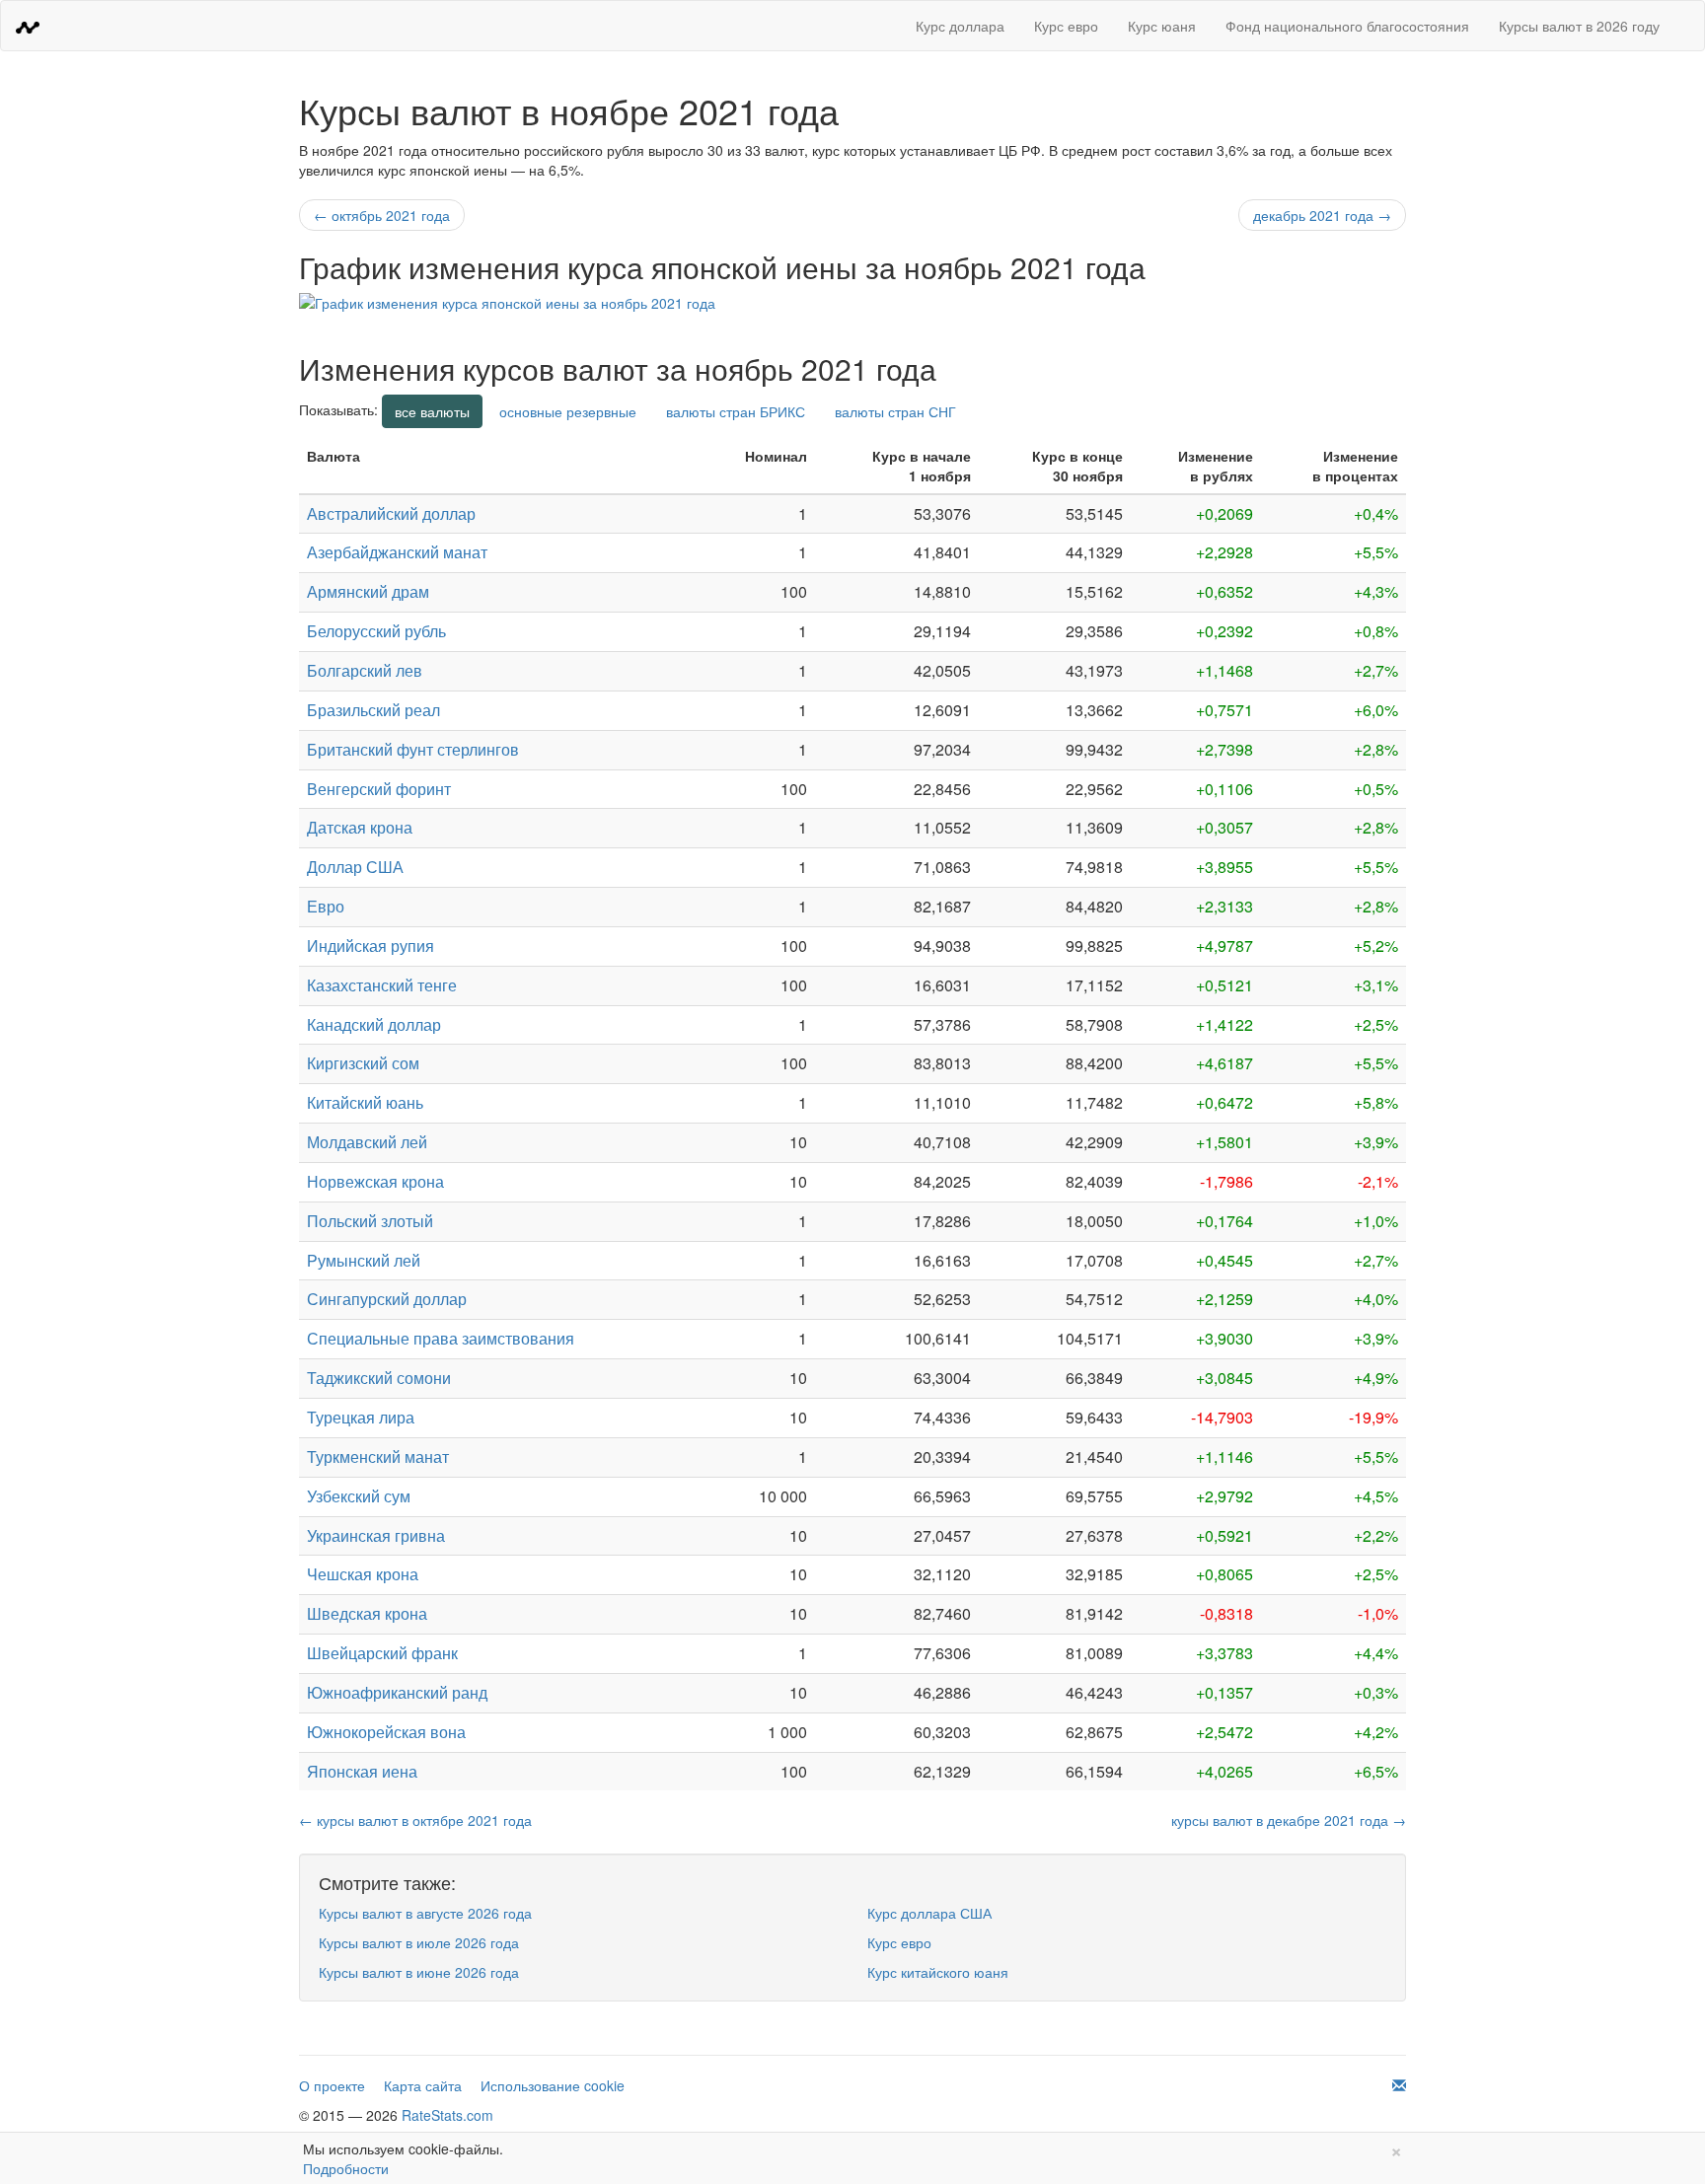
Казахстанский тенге (382, 985)
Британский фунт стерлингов (413, 749)
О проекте (332, 2085)
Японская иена (362, 1771)
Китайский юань (365, 1102)
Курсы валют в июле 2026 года (419, 1942)
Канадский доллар (374, 1024)
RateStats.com (447, 2115)
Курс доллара (960, 26)
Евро (326, 906)
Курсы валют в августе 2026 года (425, 1913)
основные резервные (568, 411)
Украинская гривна (376, 1535)
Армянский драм (368, 591)
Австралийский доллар (391, 513)
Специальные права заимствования (441, 1338)
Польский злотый (370, 1221)
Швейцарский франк (382, 1653)
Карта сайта (423, 2085)
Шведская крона (367, 1613)
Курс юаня (1162, 26)
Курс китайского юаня (938, 1972)
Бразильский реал (373, 710)
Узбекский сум (359, 1496)
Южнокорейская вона (386, 1732)
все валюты (432, 411)
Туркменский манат (378, 1456)
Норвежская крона (375, 1181)
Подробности (346, 2168)
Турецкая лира (361, 1417)
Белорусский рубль (376, 631)
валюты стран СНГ (895, 411)
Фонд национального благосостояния (1347, 26)
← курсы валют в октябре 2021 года (415, 1820)
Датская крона (360, 827)
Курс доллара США (929, 1913)
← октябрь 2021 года (382, 215)
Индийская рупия (371, 946)
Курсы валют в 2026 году (1579, 26)
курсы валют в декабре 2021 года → (1289, 1820)
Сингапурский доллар (387, 1299)
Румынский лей (364, 1260)
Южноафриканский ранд (397, 1692)
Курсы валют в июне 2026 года (419, 1972)
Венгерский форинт (379, 789)
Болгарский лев (365, 670)
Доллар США (355, 867)
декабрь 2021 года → (1322, 215)
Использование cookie (553, 2085)
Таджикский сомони (379, 1378)
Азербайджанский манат (397, 552)
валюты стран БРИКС (736, 411)
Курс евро (1066, 26)
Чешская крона (363, 1574)
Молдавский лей (367, 1142)
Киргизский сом (363, 1063)
